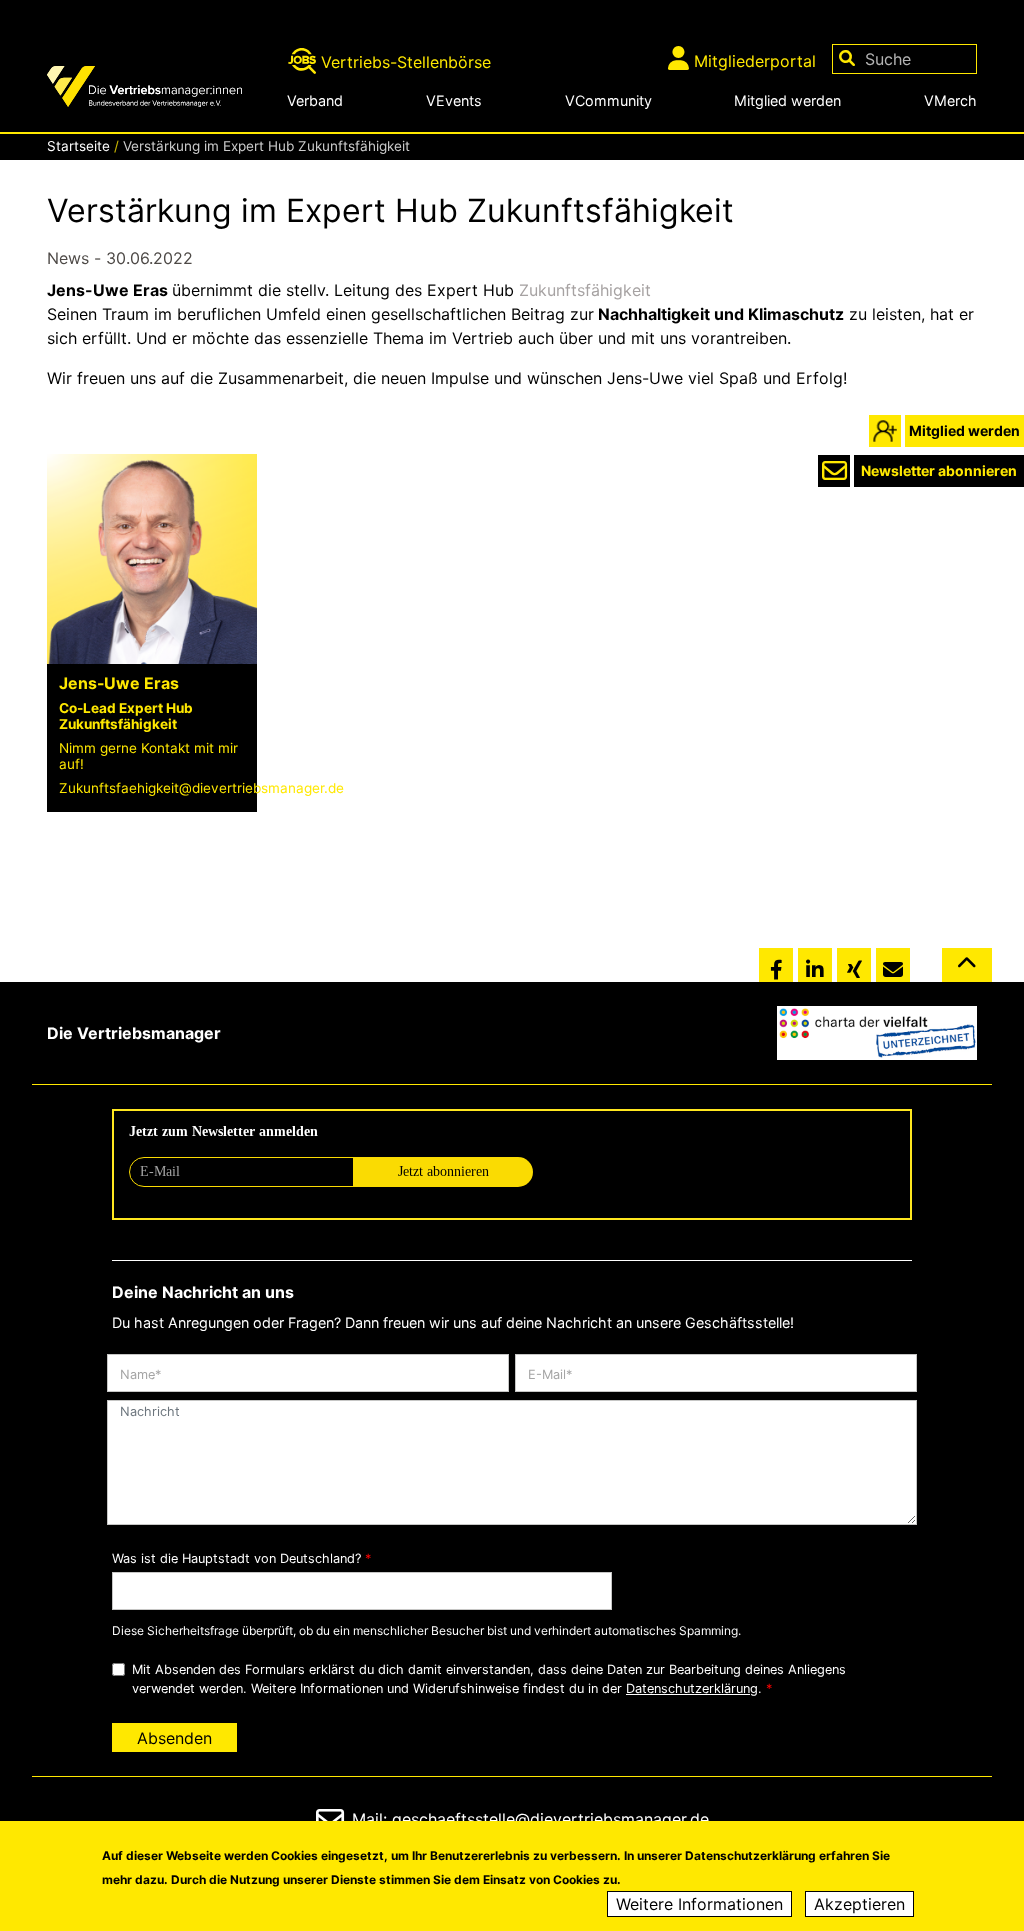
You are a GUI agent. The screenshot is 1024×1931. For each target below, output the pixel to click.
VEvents (454, 100)
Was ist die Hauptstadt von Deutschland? (236, 1558)
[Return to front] (159, 89)
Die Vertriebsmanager (134, 1033)
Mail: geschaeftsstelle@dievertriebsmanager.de (530, 1819)
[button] (776, 965)
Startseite (78, 146)
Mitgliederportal (755, 61)
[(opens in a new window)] (877, 1033)
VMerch (950, 100)
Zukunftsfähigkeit (585, 290)
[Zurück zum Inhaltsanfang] (967, 973)
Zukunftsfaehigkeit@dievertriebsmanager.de (201, 788)
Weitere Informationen (699, 1904)
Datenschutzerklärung (692, 1688)
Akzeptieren (859, 1904)
